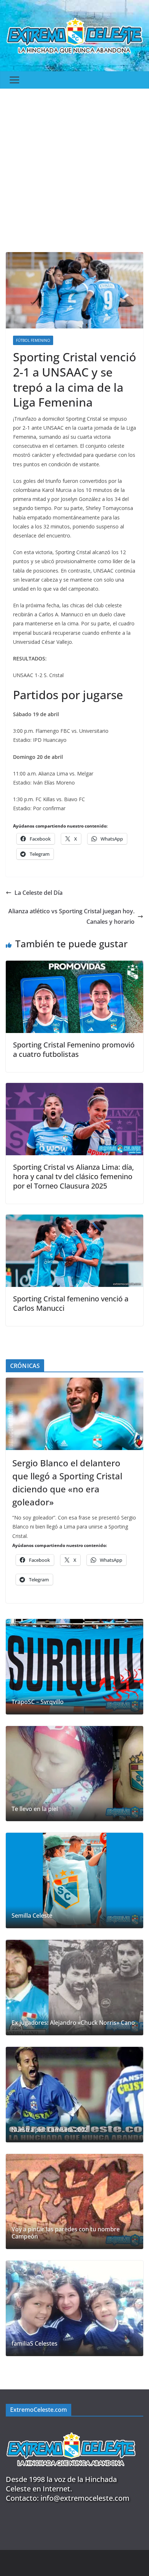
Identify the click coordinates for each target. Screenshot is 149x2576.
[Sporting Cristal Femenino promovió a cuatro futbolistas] (74, 966)
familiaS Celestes (35, 2344)
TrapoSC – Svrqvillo (38, 1702)
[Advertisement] (74, 167)
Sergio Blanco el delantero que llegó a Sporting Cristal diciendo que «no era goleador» (67, 1482)
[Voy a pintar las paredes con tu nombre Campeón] (74, 2202)
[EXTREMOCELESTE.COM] (71, 2428)
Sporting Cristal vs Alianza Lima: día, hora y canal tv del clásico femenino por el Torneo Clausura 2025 (73, 1176)
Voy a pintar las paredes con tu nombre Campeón (66, 2233)
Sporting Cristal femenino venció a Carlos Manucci (71, 1303)
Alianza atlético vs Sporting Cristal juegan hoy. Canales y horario (71, 916)
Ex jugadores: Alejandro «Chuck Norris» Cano (73, 2023)
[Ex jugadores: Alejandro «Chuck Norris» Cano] (74, 1988)
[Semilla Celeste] (74, 1880)
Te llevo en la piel (35, 1809)
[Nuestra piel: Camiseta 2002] (74, 2095)
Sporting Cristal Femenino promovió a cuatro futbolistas (74, 1049)
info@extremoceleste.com (85, 2498)
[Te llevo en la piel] (74, 1774)
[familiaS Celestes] (74, 2308)
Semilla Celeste (32, 1916)
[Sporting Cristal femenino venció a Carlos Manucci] (74, 1220)
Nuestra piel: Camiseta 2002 (50, 2130)
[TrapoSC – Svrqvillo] (74, 1667)
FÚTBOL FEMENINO (33, 340)
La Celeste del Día (39, 893)
